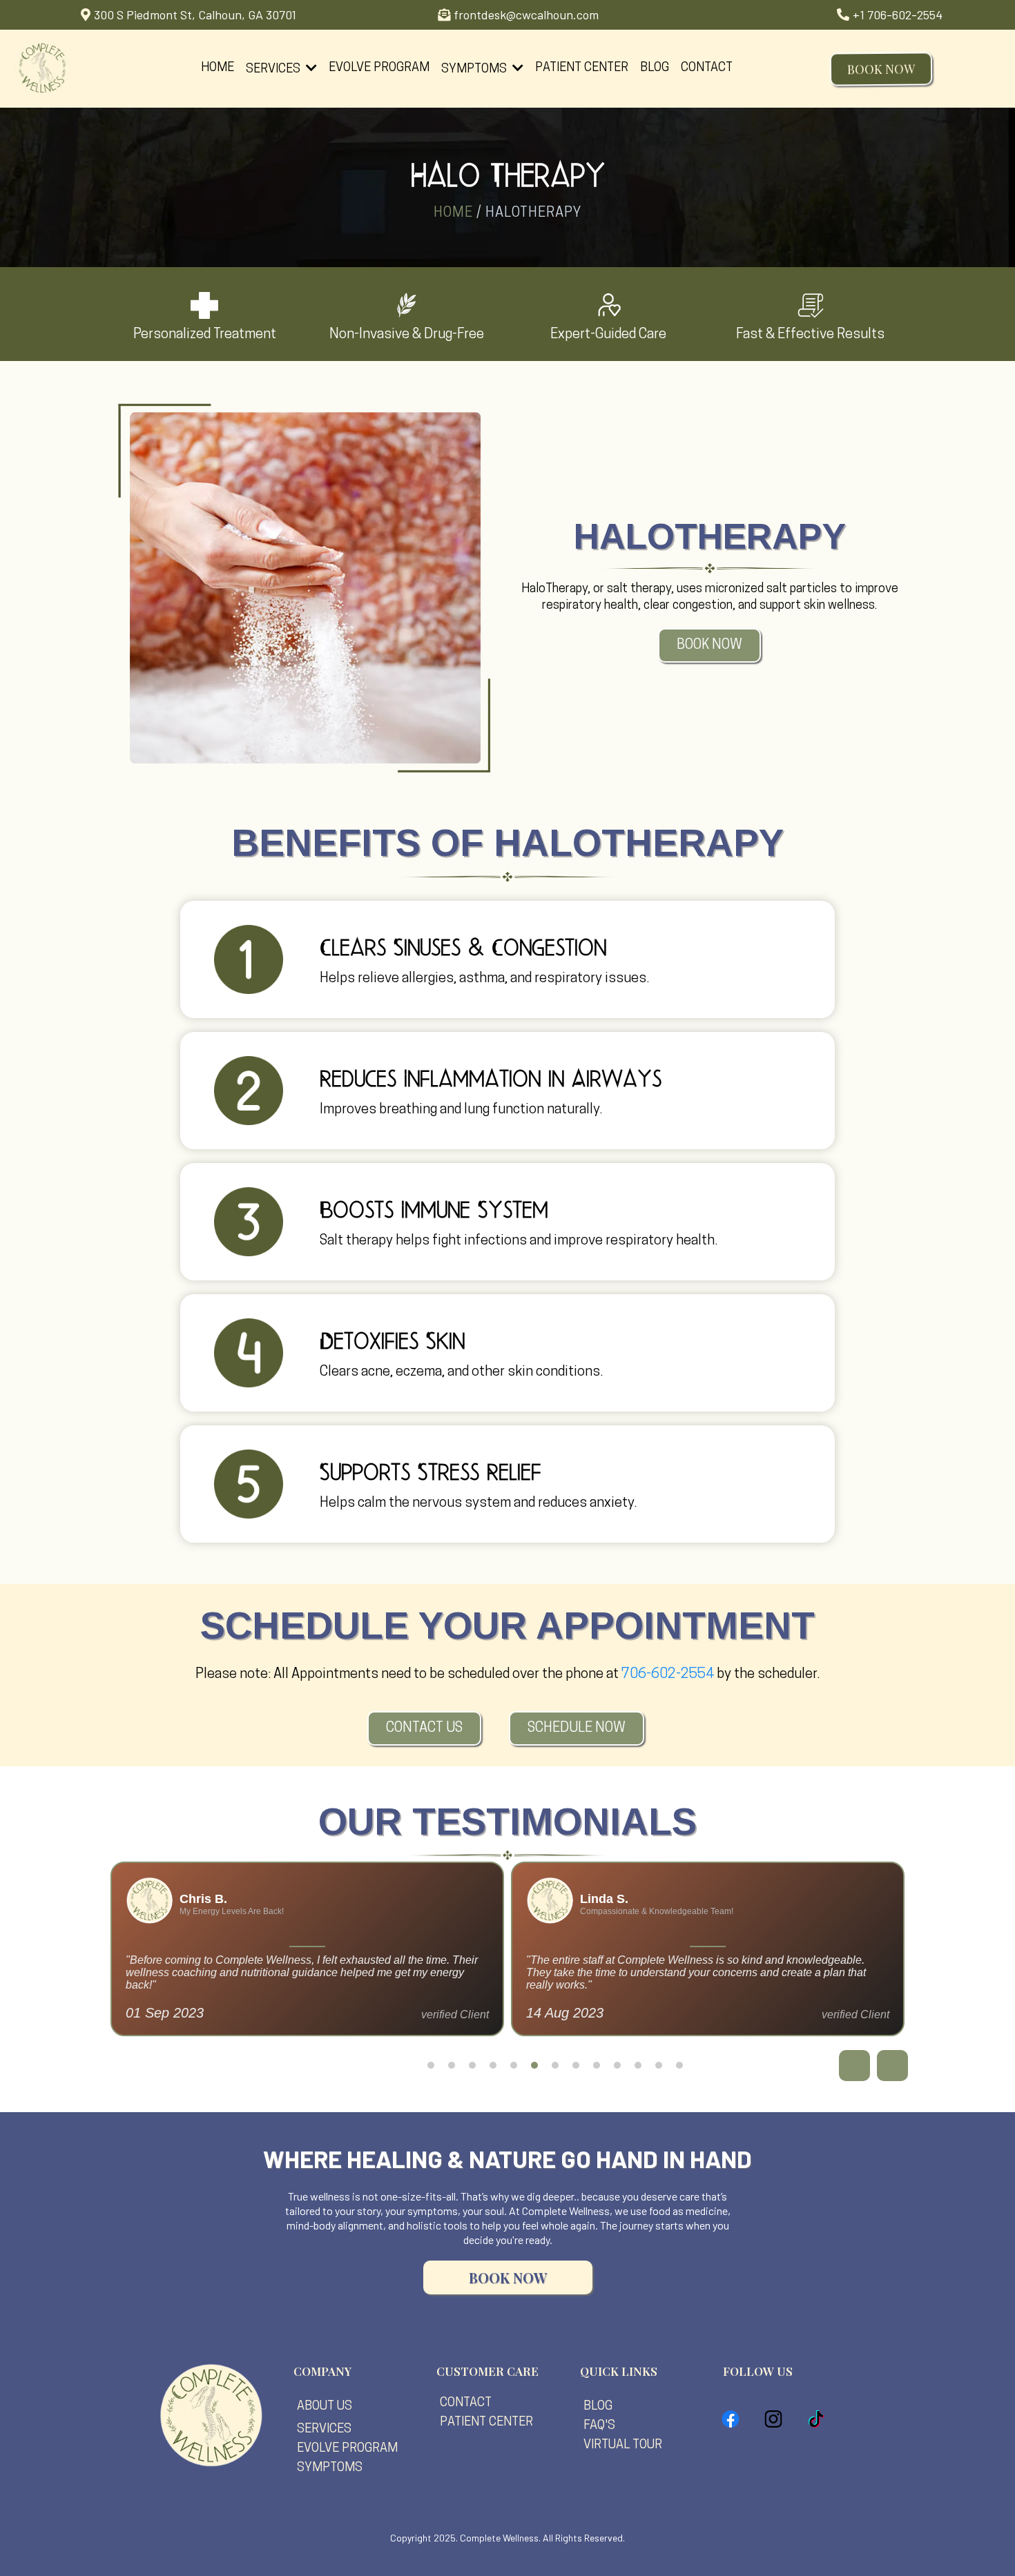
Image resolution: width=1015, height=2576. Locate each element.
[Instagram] (773, 2419)
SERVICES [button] (274, 70)
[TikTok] (816, 2419)
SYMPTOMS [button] (475, 70)
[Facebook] (731, 2419)
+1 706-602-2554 (898, 14)
